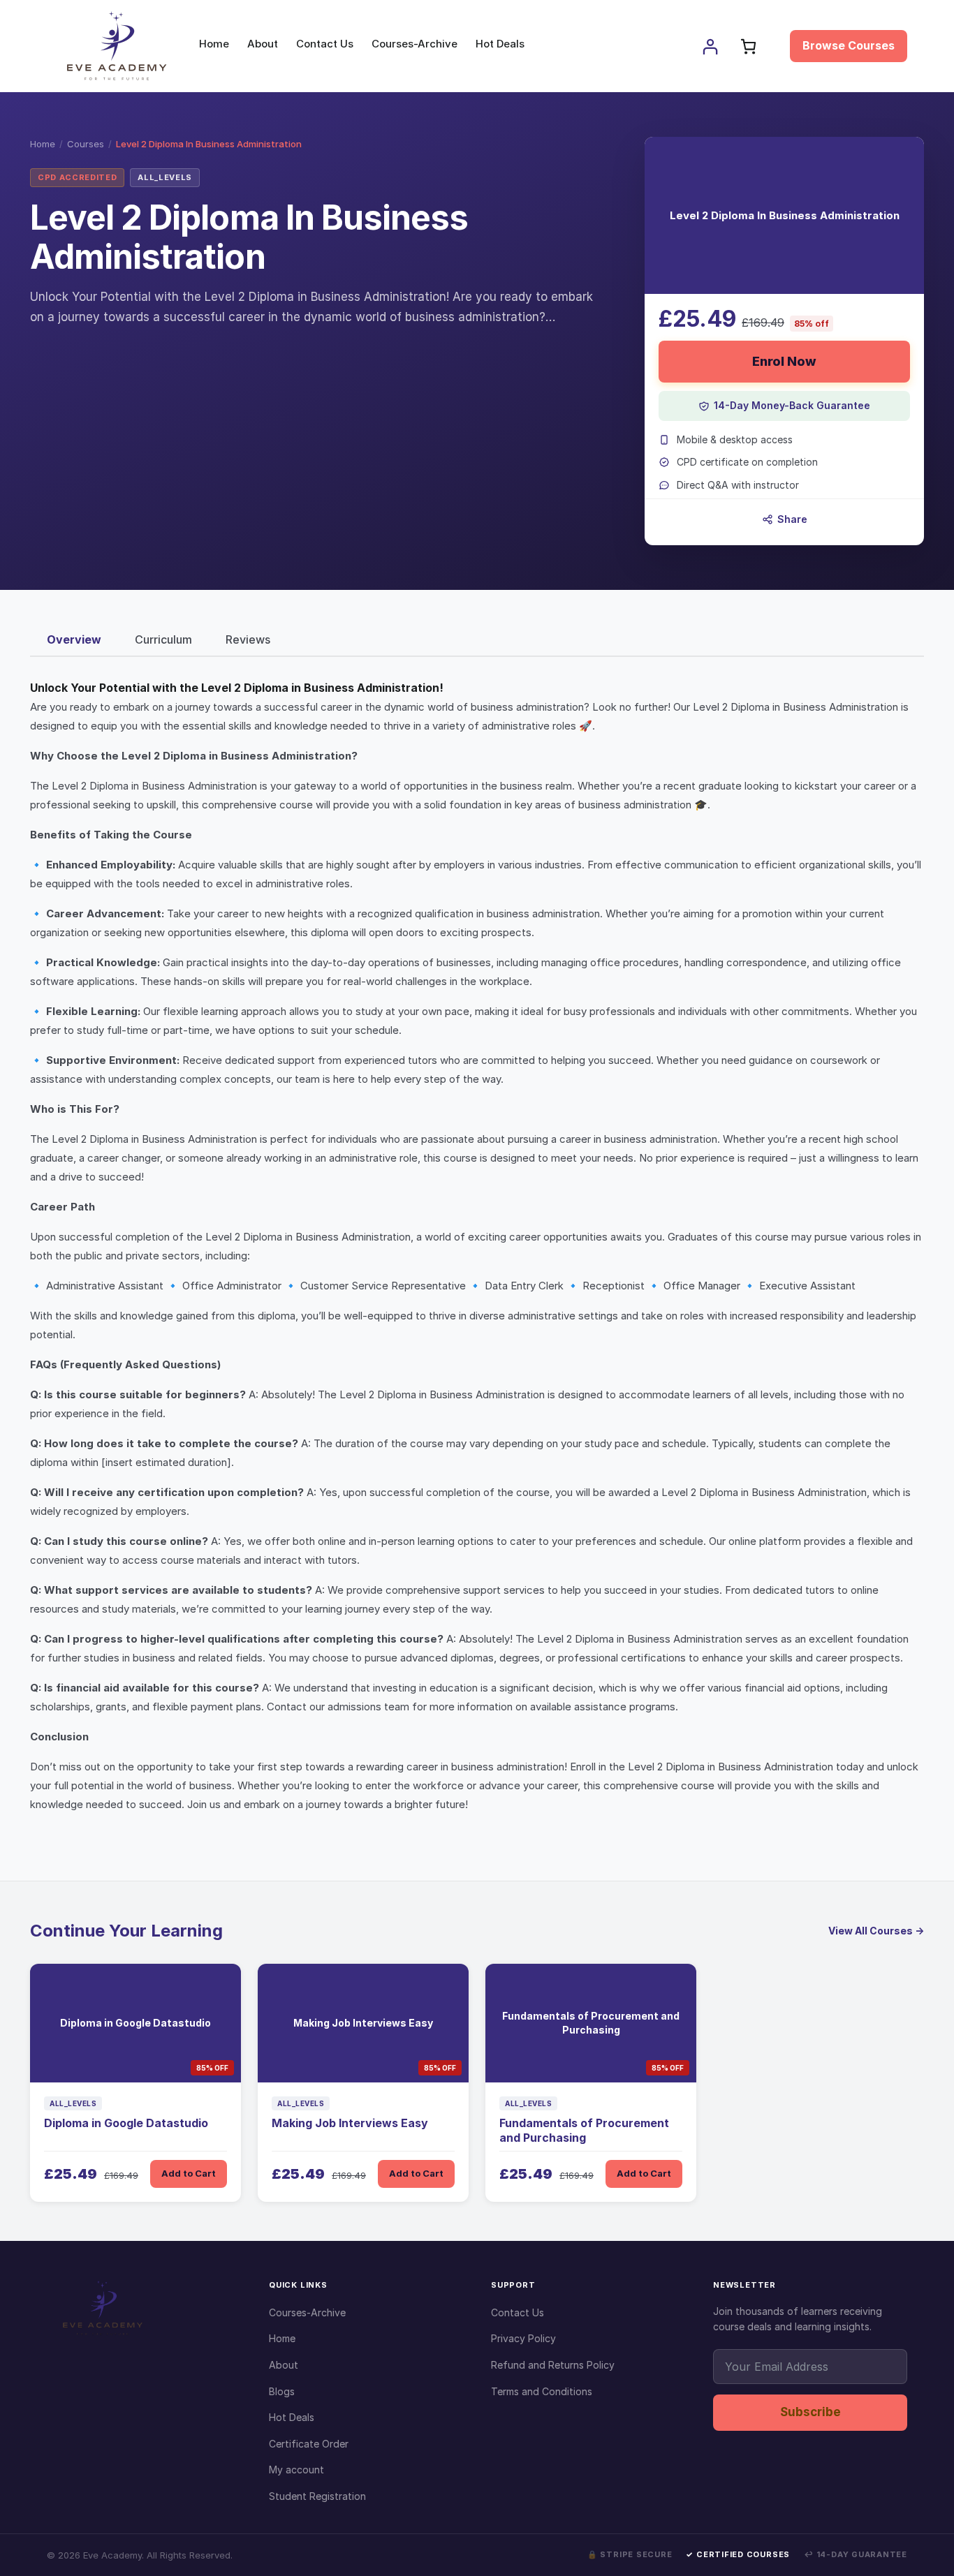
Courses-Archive (307, 2312)
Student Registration (317, 2496)
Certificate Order (309, 2444)
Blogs (282, 2391)
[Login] (710, 46)
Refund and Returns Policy (553, 2365)
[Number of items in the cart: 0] (748, 46)
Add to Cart (189, 2173)
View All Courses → (876, 1931)
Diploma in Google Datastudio (126, 2123)
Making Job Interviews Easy (350, 2123)
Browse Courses (849, 45)
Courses (86, 144)
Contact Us (518, 2312)
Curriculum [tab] (163, 639)
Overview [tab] (74, 639)
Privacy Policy (523, 2338)
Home (43, 144)
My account (296, 2470)
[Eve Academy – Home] (144, 2308)
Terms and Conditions (542, 2391)
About (284, 2365)
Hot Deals (292, 2417)
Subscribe (810, 2412)
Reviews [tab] (248, 639)
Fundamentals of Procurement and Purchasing (584, 2130)
